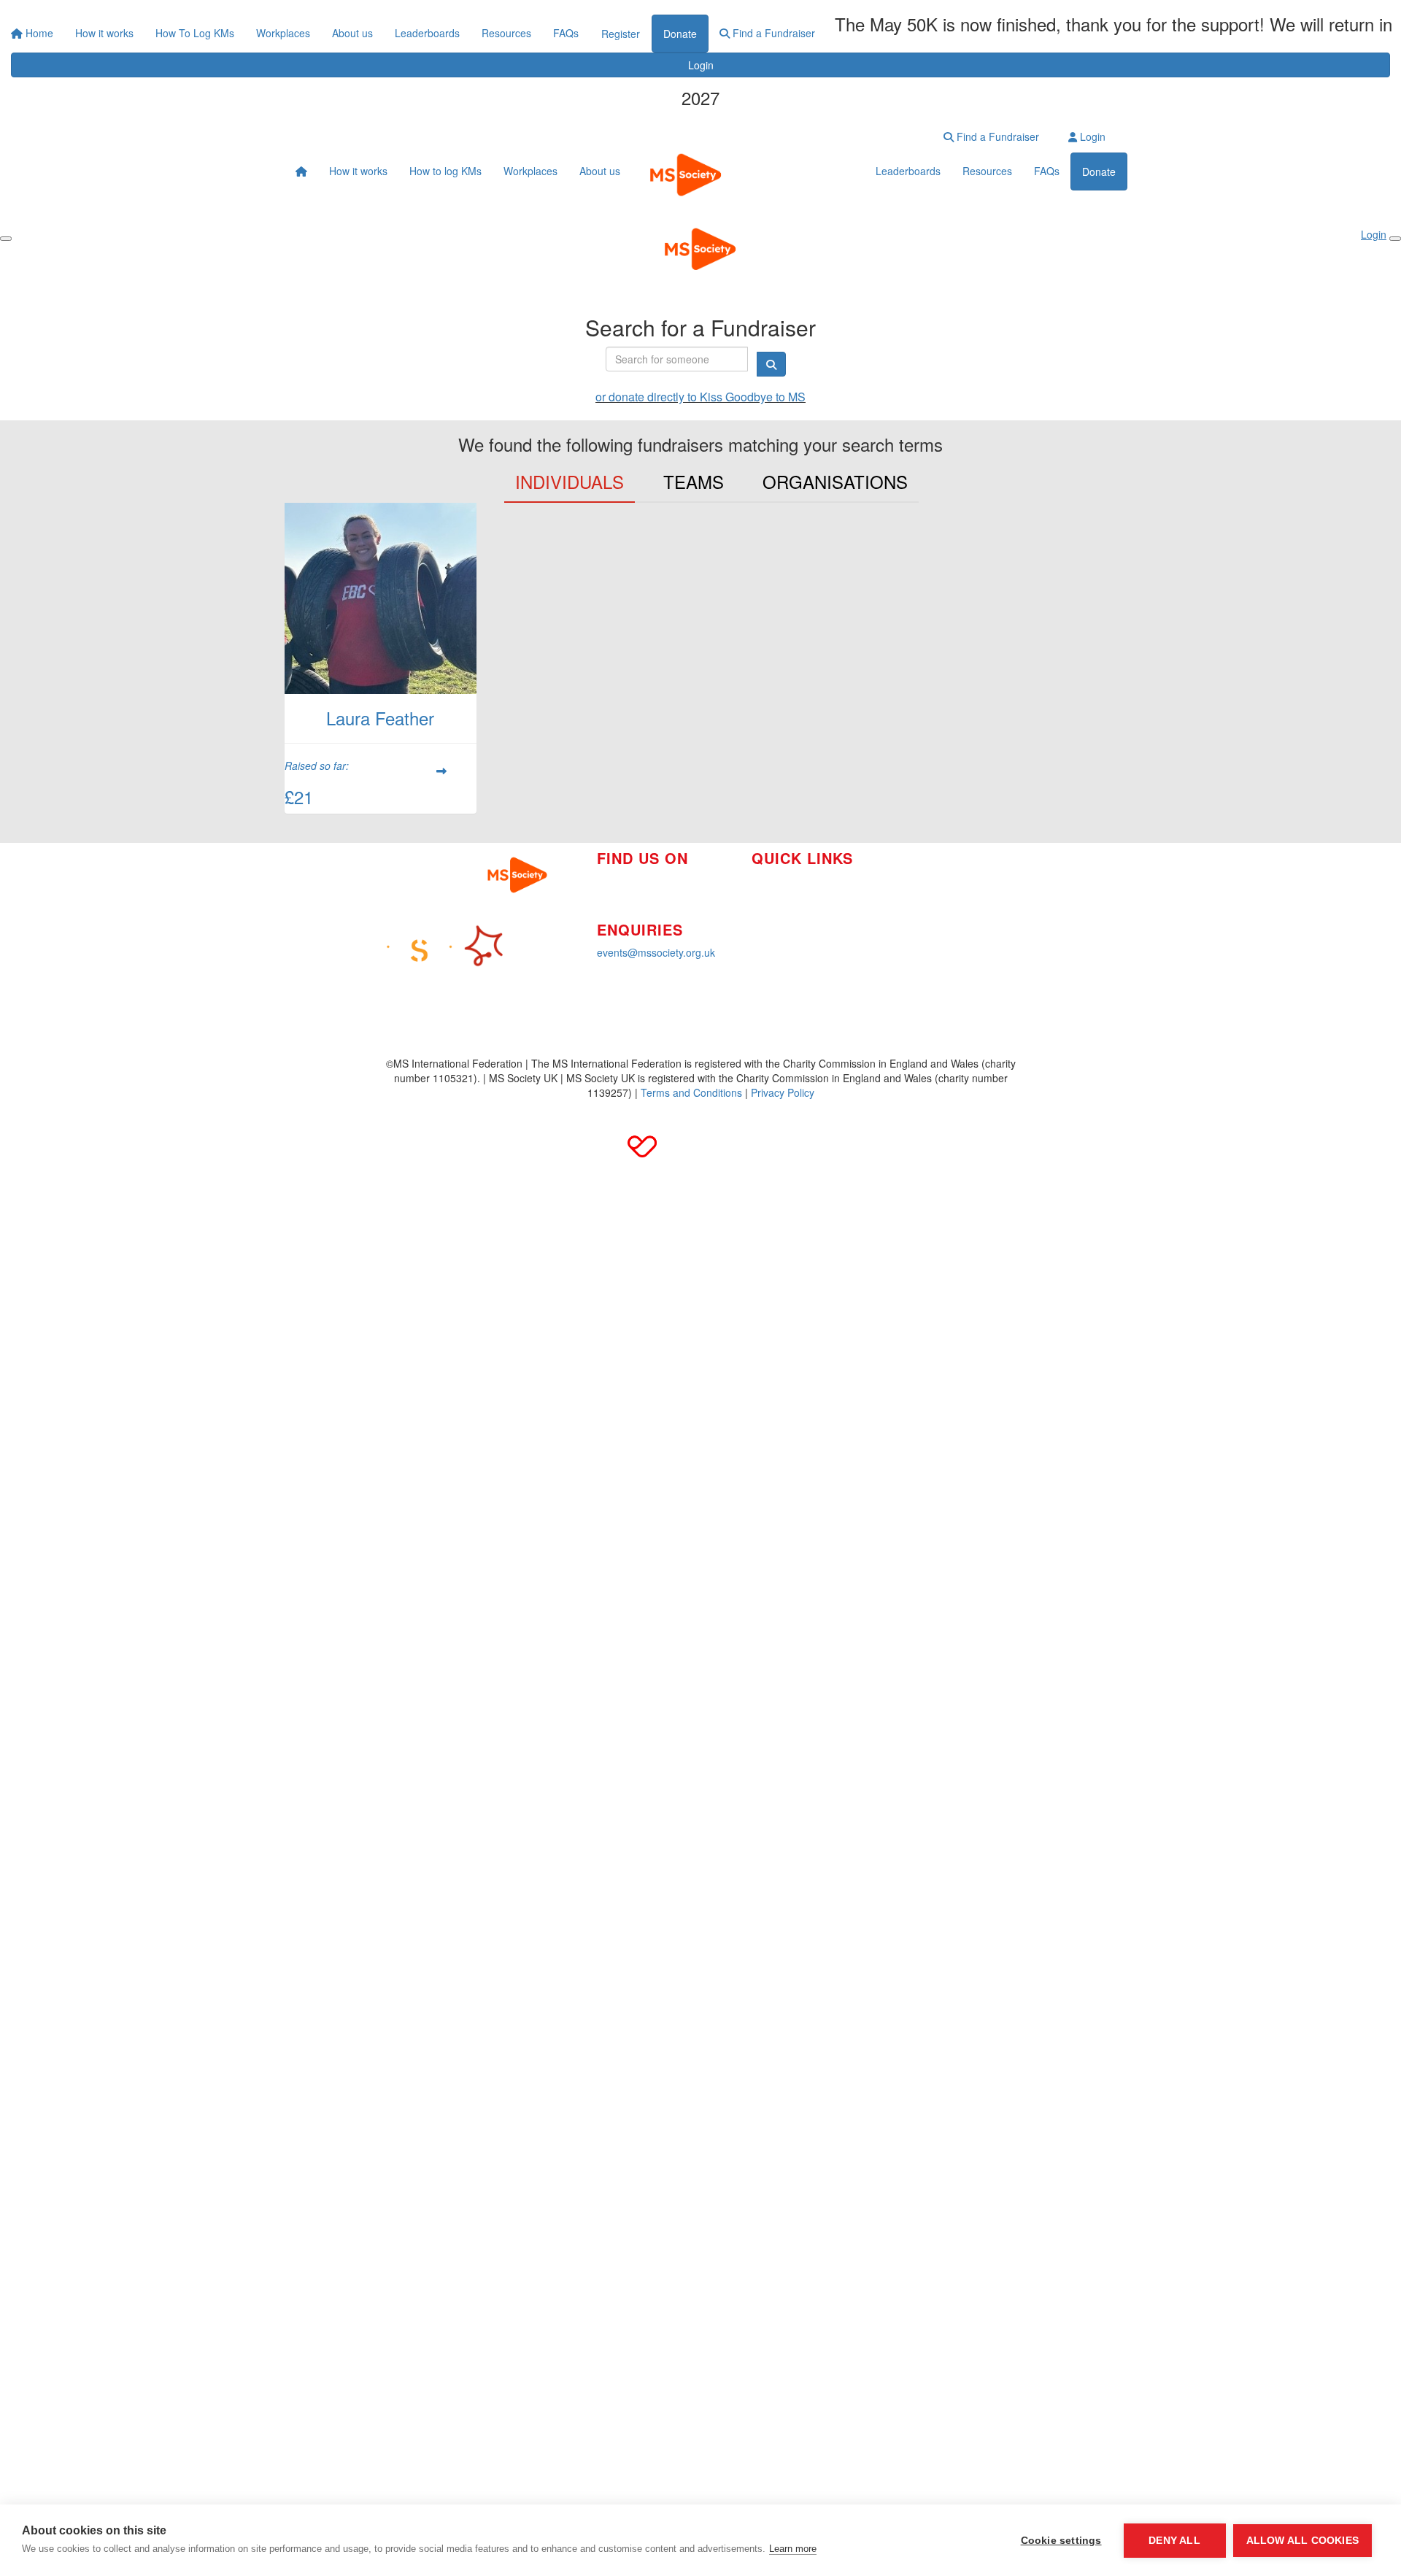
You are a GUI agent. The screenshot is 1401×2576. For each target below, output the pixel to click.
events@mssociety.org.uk (656, 952)
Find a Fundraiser (772, 33)
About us (352, 33)
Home (38, 33)
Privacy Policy (783, 1092)
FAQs (566, 33)
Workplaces (283, 33)
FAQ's (903, 916)
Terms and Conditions (691, 1092)
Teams (694, 481)
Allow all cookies (1302, 2541)
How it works (104, 33)
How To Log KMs (195, 33)
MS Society (915, 872)
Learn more (793, 2549)
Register (621, 34)
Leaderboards (427, 33)
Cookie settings (1061, 2541)
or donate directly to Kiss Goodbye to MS (700, 397)
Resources (506, 33)
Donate (680, 34)
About (765, 925)
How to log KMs (445, 171)
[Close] (1395, 239)
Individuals (570, 481)
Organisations (835, 481)
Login (701, 65)
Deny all (1174, 2541)
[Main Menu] (6, 239)
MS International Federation (953, 938)
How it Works (782, 881)
